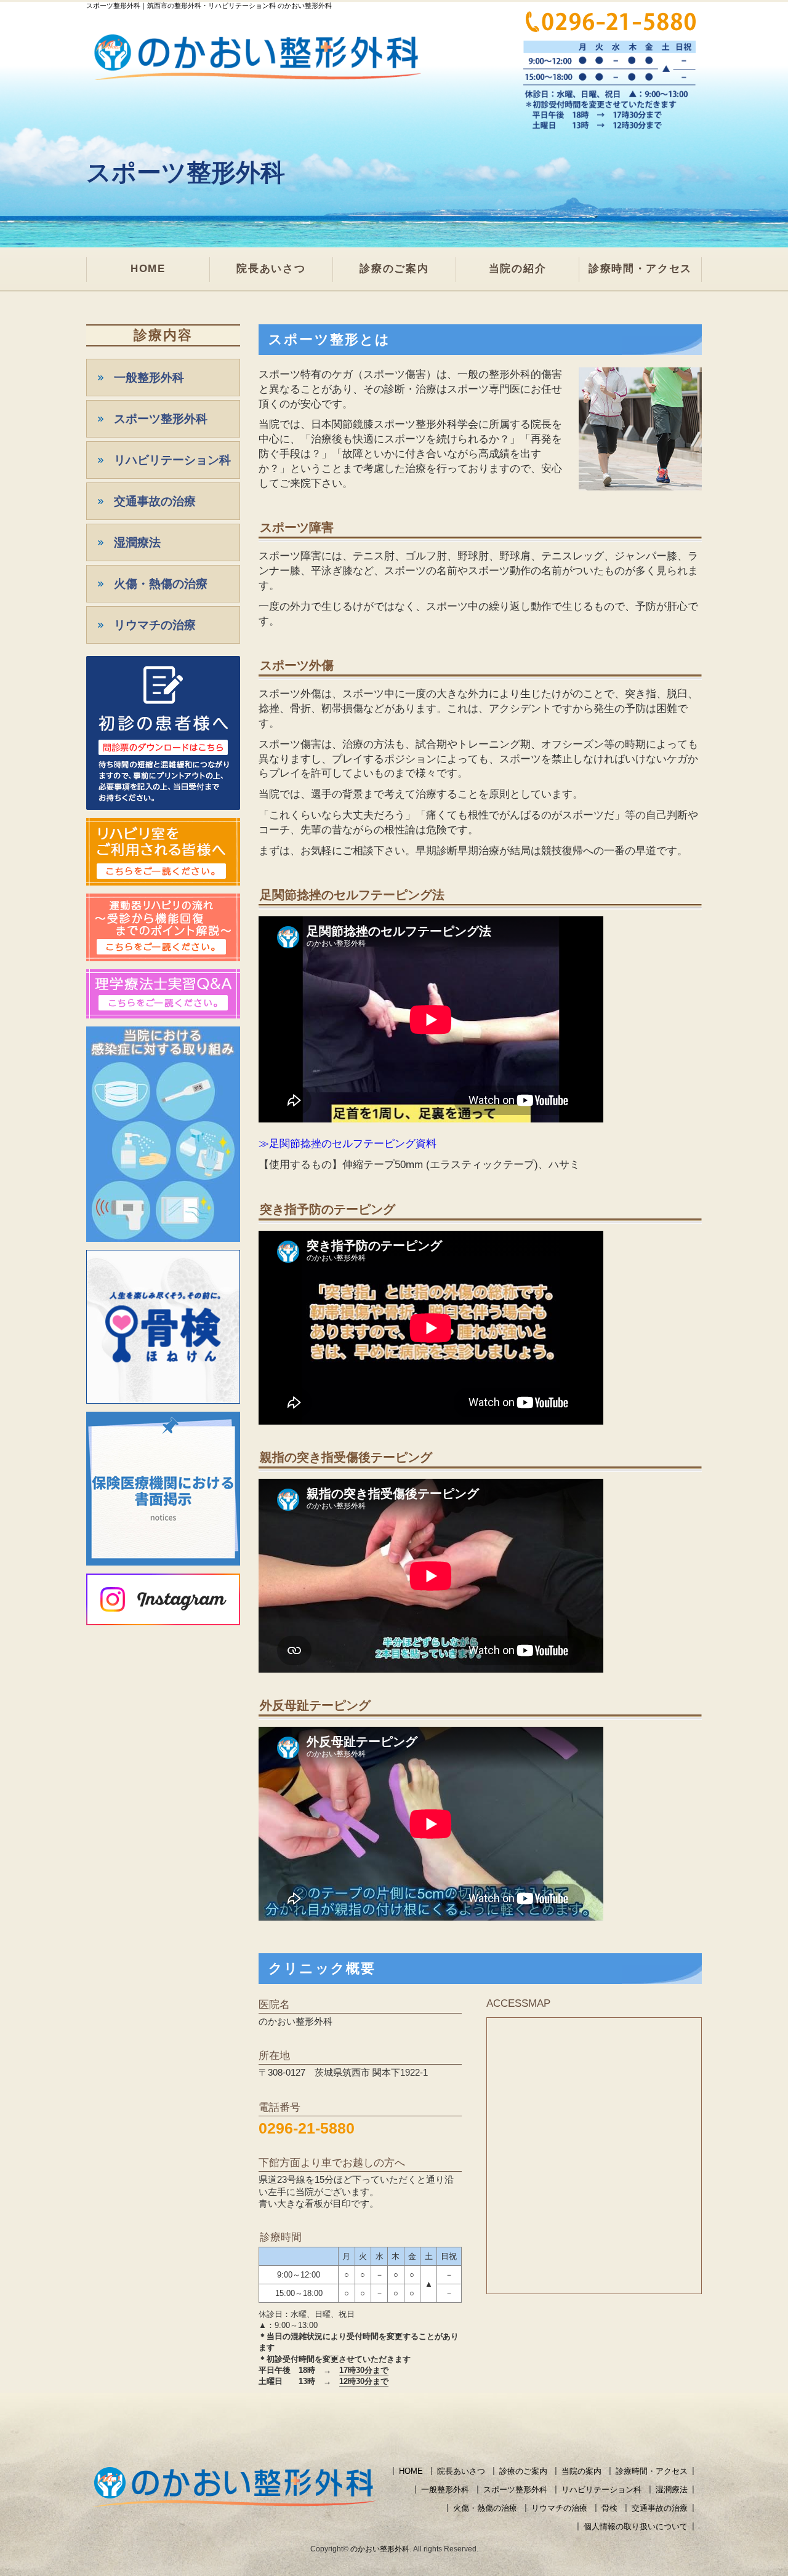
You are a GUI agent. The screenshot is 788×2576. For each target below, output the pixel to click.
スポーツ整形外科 (161, 419)
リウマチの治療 (155, 625)
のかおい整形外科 (380, 2549)
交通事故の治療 (155, 501)
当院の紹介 (518, 269)
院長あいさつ (271, 269)
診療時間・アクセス (640, 269)
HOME (148, 269)
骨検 (609, 2508)
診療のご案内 (394, 269)
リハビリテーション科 (172, 460)
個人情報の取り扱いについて (636, 2526)
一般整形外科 (149, 378)
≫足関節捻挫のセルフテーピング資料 (348, 1144)
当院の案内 (581, 2471)
